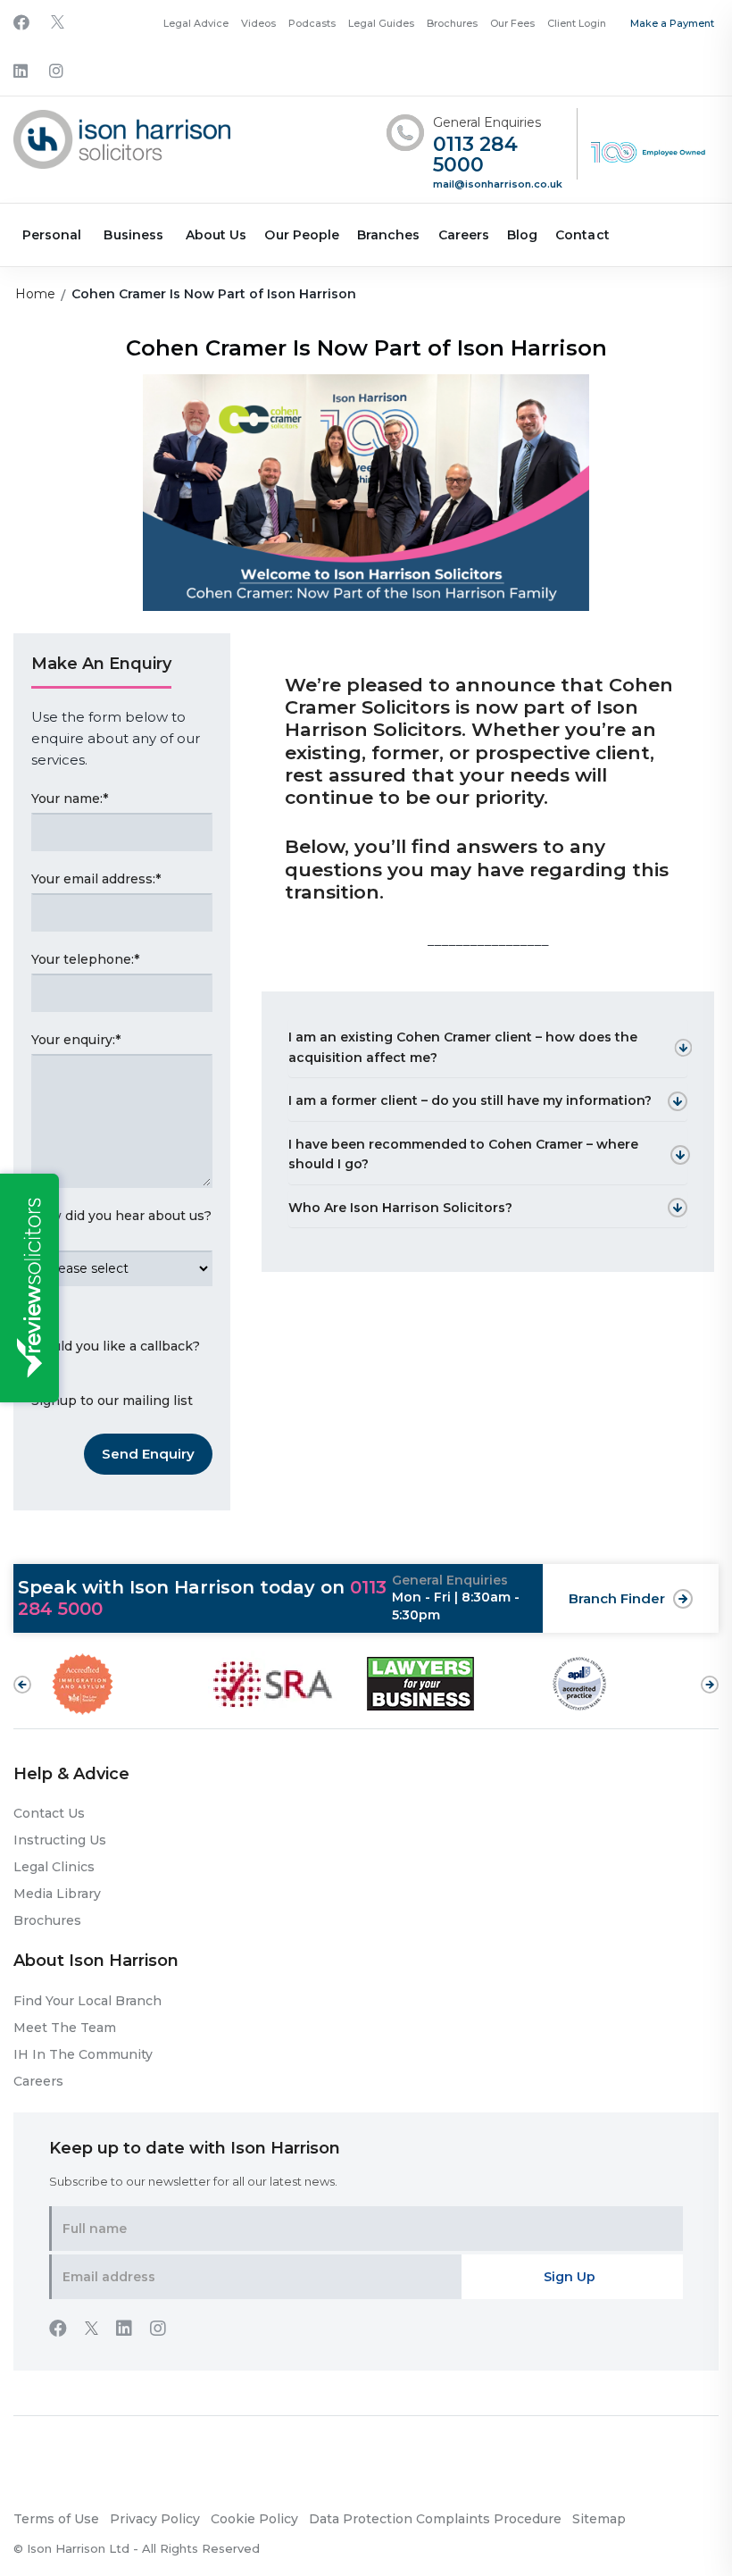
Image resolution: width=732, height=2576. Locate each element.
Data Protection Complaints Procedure (435, 2519)
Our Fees (512, 23)
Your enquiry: (76, 1040)
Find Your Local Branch (87, 2001)
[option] (129, 1684)
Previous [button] (22, 1685)
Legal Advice (196, 23)
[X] (58, 24)
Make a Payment (672, 23)
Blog (522, 235)
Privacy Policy (155, 2519)
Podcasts (312, 23)
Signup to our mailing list (112, 1401)
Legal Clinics (54, 1867)
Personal (52, 235)
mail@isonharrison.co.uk (498, 184)
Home (35, 294)
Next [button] (710, 1676)
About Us (216, 235)
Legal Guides (381, 23)
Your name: (70, 799)
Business (133, 235)
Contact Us (49, 1813)
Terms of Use (56, 2519)
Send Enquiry (148, 1454)
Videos (258, 23)
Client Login (577, 23)
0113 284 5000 (475, 155)
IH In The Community (83, 2054)
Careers (464, 235)
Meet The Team (65, 2028)
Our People (302, 235)
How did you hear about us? (121, 1226)
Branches (388, 235)
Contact (582, 235)
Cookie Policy (254, 2519)
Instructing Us (60, 1840)
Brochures (452, 23)
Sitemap (599, 2519)
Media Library (57, 1894)
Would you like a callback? (116, 1346)
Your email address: (96, 879)
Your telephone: (85, 959)
